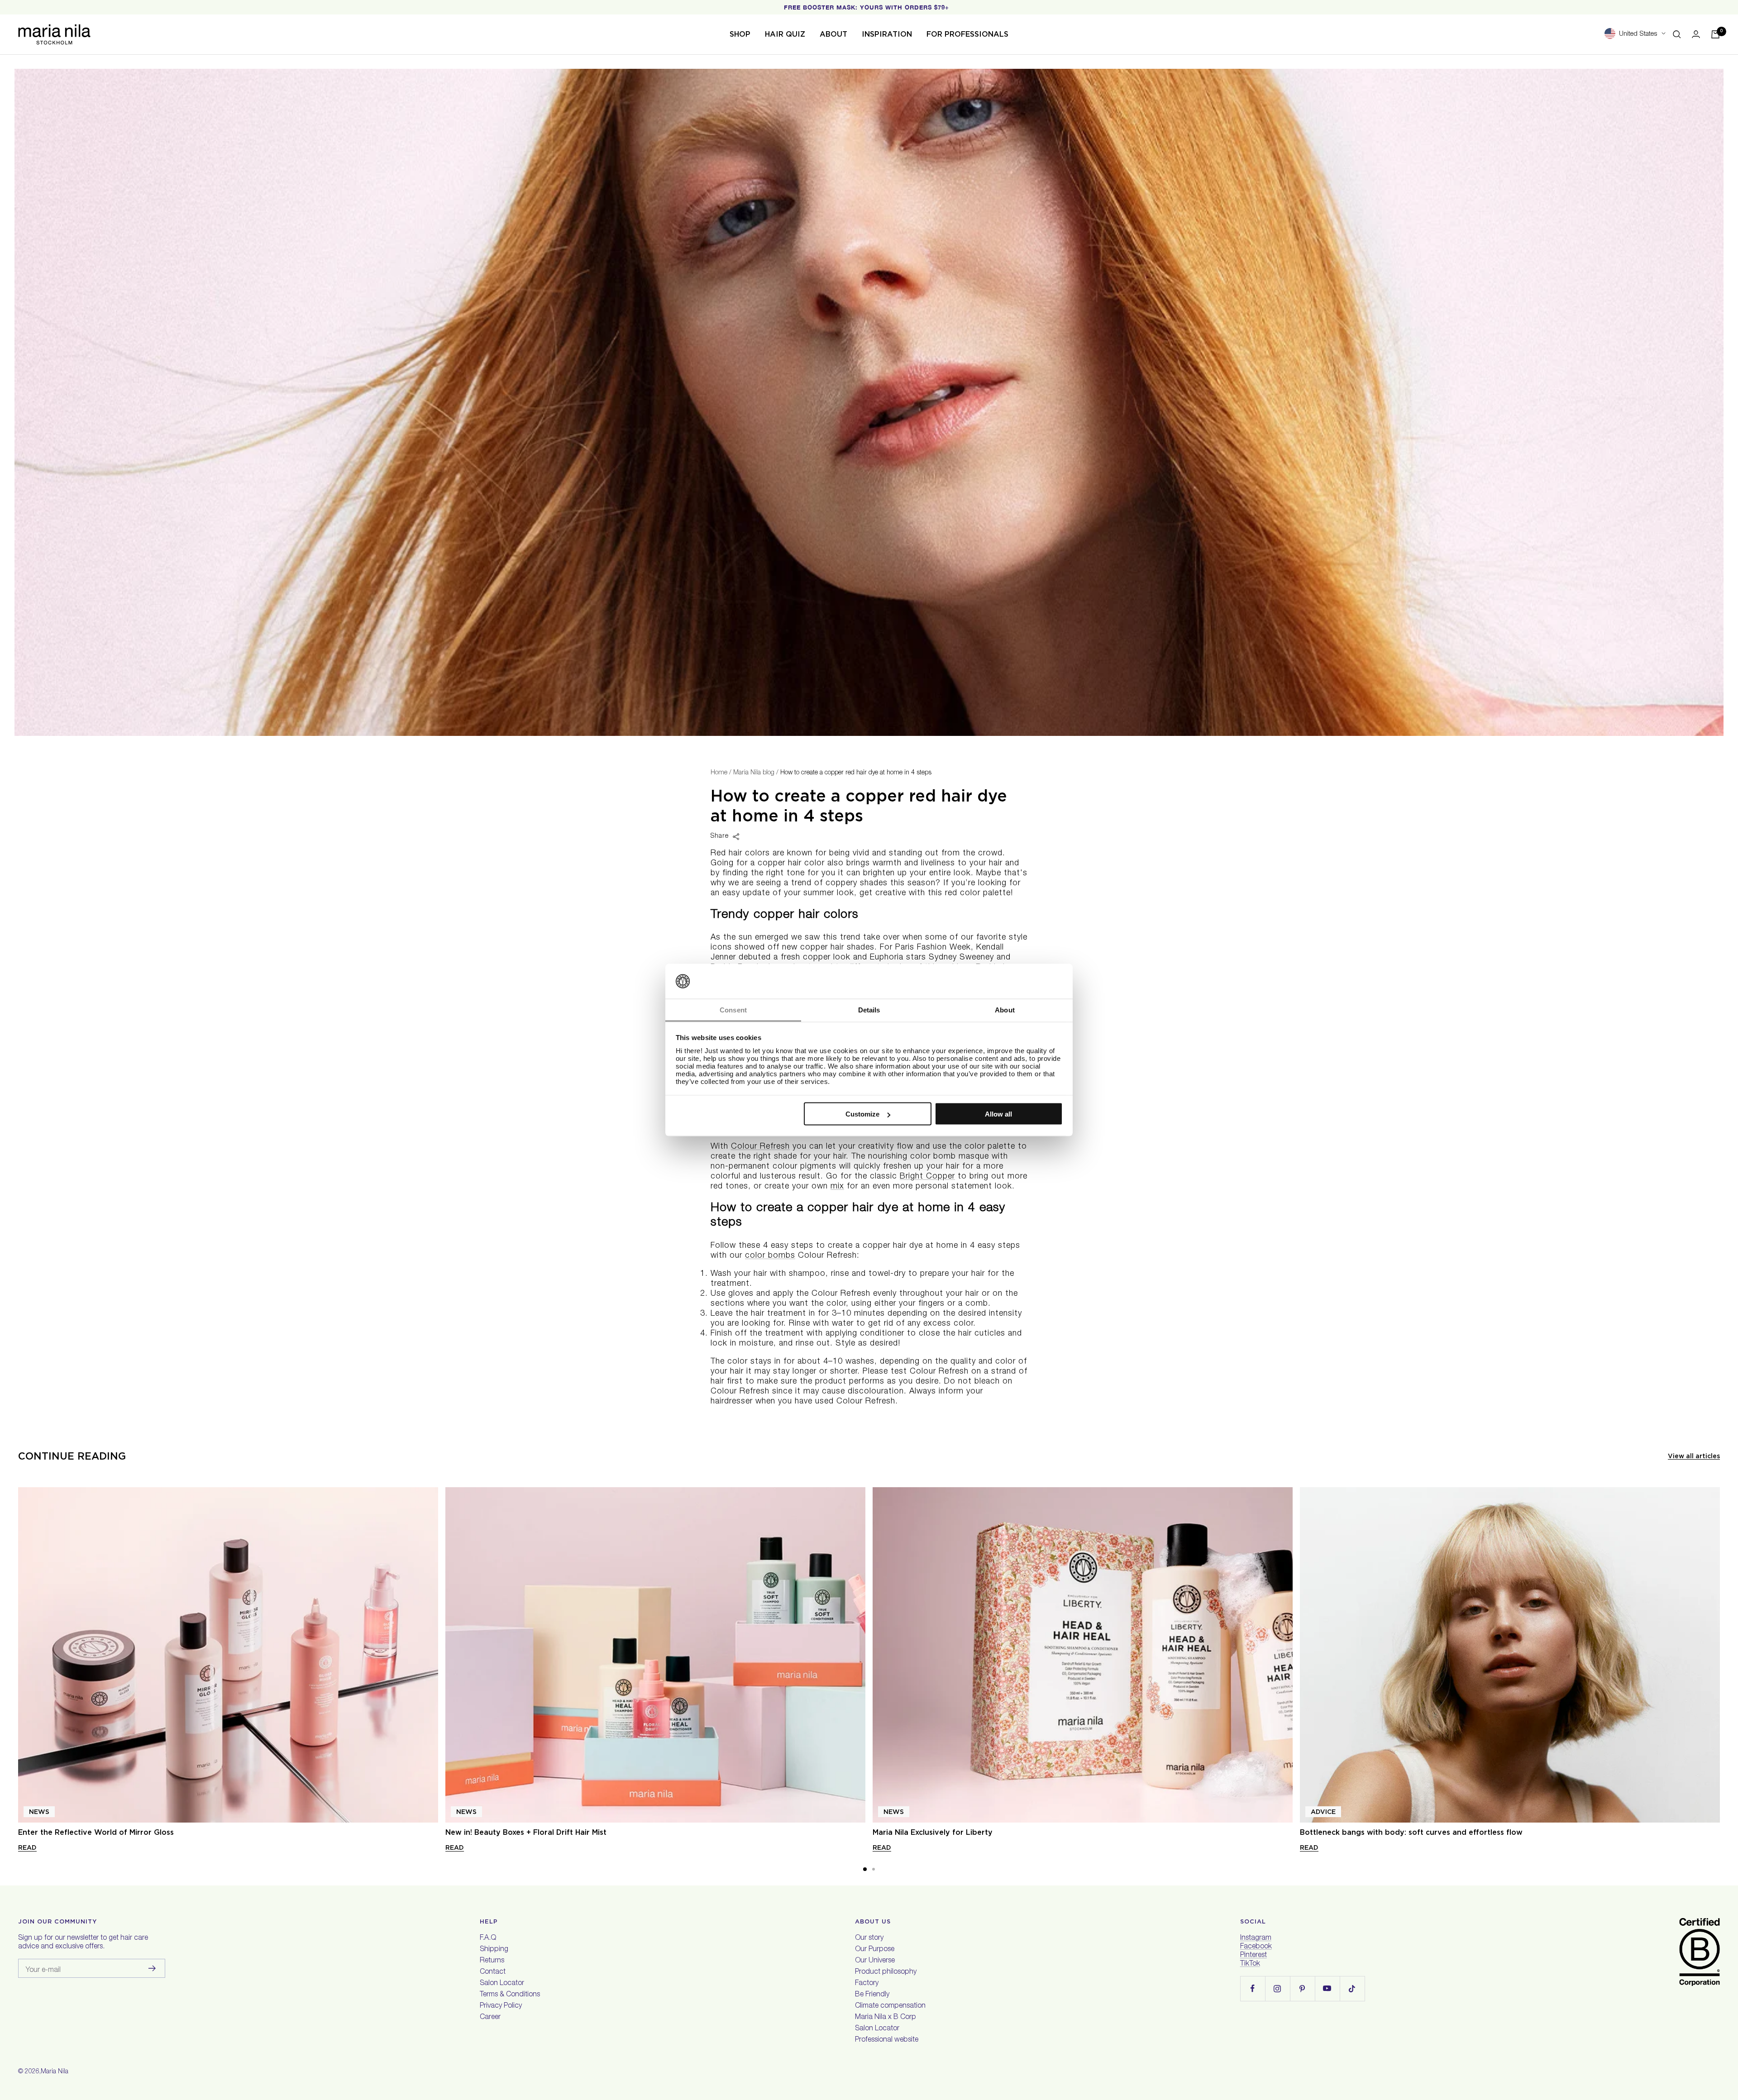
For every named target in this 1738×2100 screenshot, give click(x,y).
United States (1638, 34)
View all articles (1694, 1456)
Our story (869, 1938)
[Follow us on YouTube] (1327, 1988)
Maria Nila (55, 2072)
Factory (867, 1984)
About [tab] (1005, 1009)
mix (837, 1187)
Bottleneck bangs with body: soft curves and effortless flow (1411, 1832)
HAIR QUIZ (785, 34)
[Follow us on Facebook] (1253, 1988)
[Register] (152, 1968)
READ (27, 1847)
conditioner (882, 1334)
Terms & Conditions (510, 1995)
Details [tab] (869, 1009)
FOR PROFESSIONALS (967, 34)
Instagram (1256, 1938)
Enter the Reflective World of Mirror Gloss (96, 1832)
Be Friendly (872, 1995)
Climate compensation (890, 2006)
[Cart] (1715, 34)
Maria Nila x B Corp (886, 2018)
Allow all (998, 1114)
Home (719, 773)
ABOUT (833, 34)
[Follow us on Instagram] (1277, 1988)
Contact (493, 1972)
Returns (492, 1961)
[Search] (1677, 34)
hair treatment (778, 1314)
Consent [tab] (733, 1009)
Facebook (1256, 1947)
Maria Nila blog (754, 773)
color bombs (770, 1256)
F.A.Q (488, 1938)
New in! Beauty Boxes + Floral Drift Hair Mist (526, 1832)
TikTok (1250, 1964)
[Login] (1696, 34)
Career (490, 2018)
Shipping (494, 1950)
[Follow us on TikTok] (1352, 1988)
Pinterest (1253, 1956)
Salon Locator (502, 1984)
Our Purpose (875, 1950)
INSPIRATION (887, 34)
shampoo (807, 1274)
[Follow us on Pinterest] (1302, 1988)
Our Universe (875, 1961)
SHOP (740, 34)
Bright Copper (927, 1177)
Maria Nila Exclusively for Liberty (933, 1832)
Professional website (887, 2040)
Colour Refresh (760, 1147)
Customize (862, 1114)
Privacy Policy (501, 2006)
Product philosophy (886, 1972)
